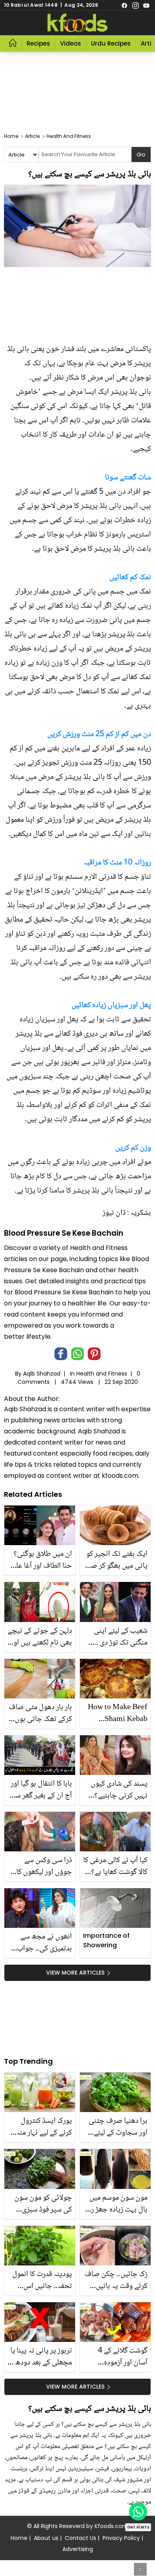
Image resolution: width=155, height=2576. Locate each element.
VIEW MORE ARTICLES (75, 1973)
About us (46, 2538)
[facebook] (124, 5)
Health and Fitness (102, 1374)
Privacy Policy (121, 2538)
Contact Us (80, 2538)
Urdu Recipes (111, 43)
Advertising (78, 2549)
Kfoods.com (111, 2526)
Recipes (38, 43)
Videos (71, 43)
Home (19, 2538)
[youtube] (146, 5)
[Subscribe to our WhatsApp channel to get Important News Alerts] (138, 2512)
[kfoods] (77, 23)
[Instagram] (136, 5)
